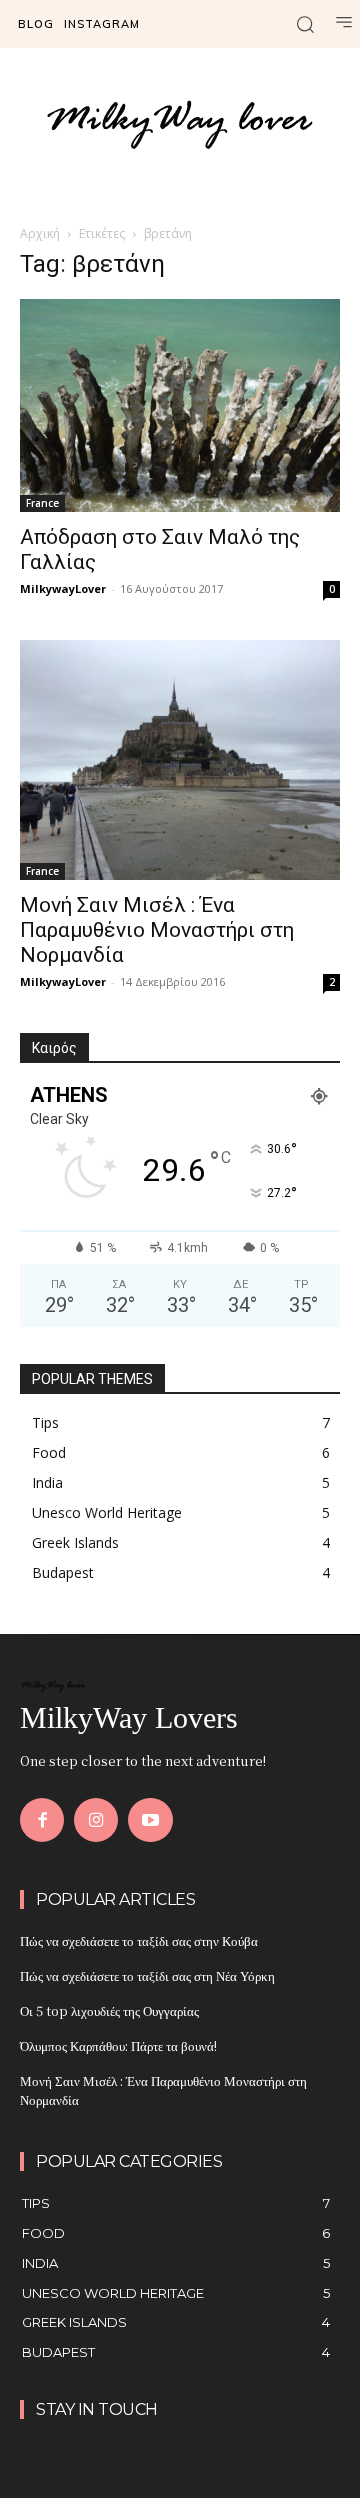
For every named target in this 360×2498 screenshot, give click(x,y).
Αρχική (40, 233)
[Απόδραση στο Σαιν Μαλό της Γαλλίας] (180, 405)
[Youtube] (150, 1820)
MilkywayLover (63, 588)
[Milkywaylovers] (180, 123)
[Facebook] (42, 1820)
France (42, 503)
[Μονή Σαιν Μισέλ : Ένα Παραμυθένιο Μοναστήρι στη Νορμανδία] (180, 760)
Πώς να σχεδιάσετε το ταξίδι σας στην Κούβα (139, 1940)
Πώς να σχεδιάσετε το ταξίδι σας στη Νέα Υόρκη (147, 1975)
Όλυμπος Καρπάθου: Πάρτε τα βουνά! (118, 2045)
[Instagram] (96, 1820)
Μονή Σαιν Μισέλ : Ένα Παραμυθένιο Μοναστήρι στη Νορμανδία (157, 930)
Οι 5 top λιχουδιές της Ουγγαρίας (109, 2010)
